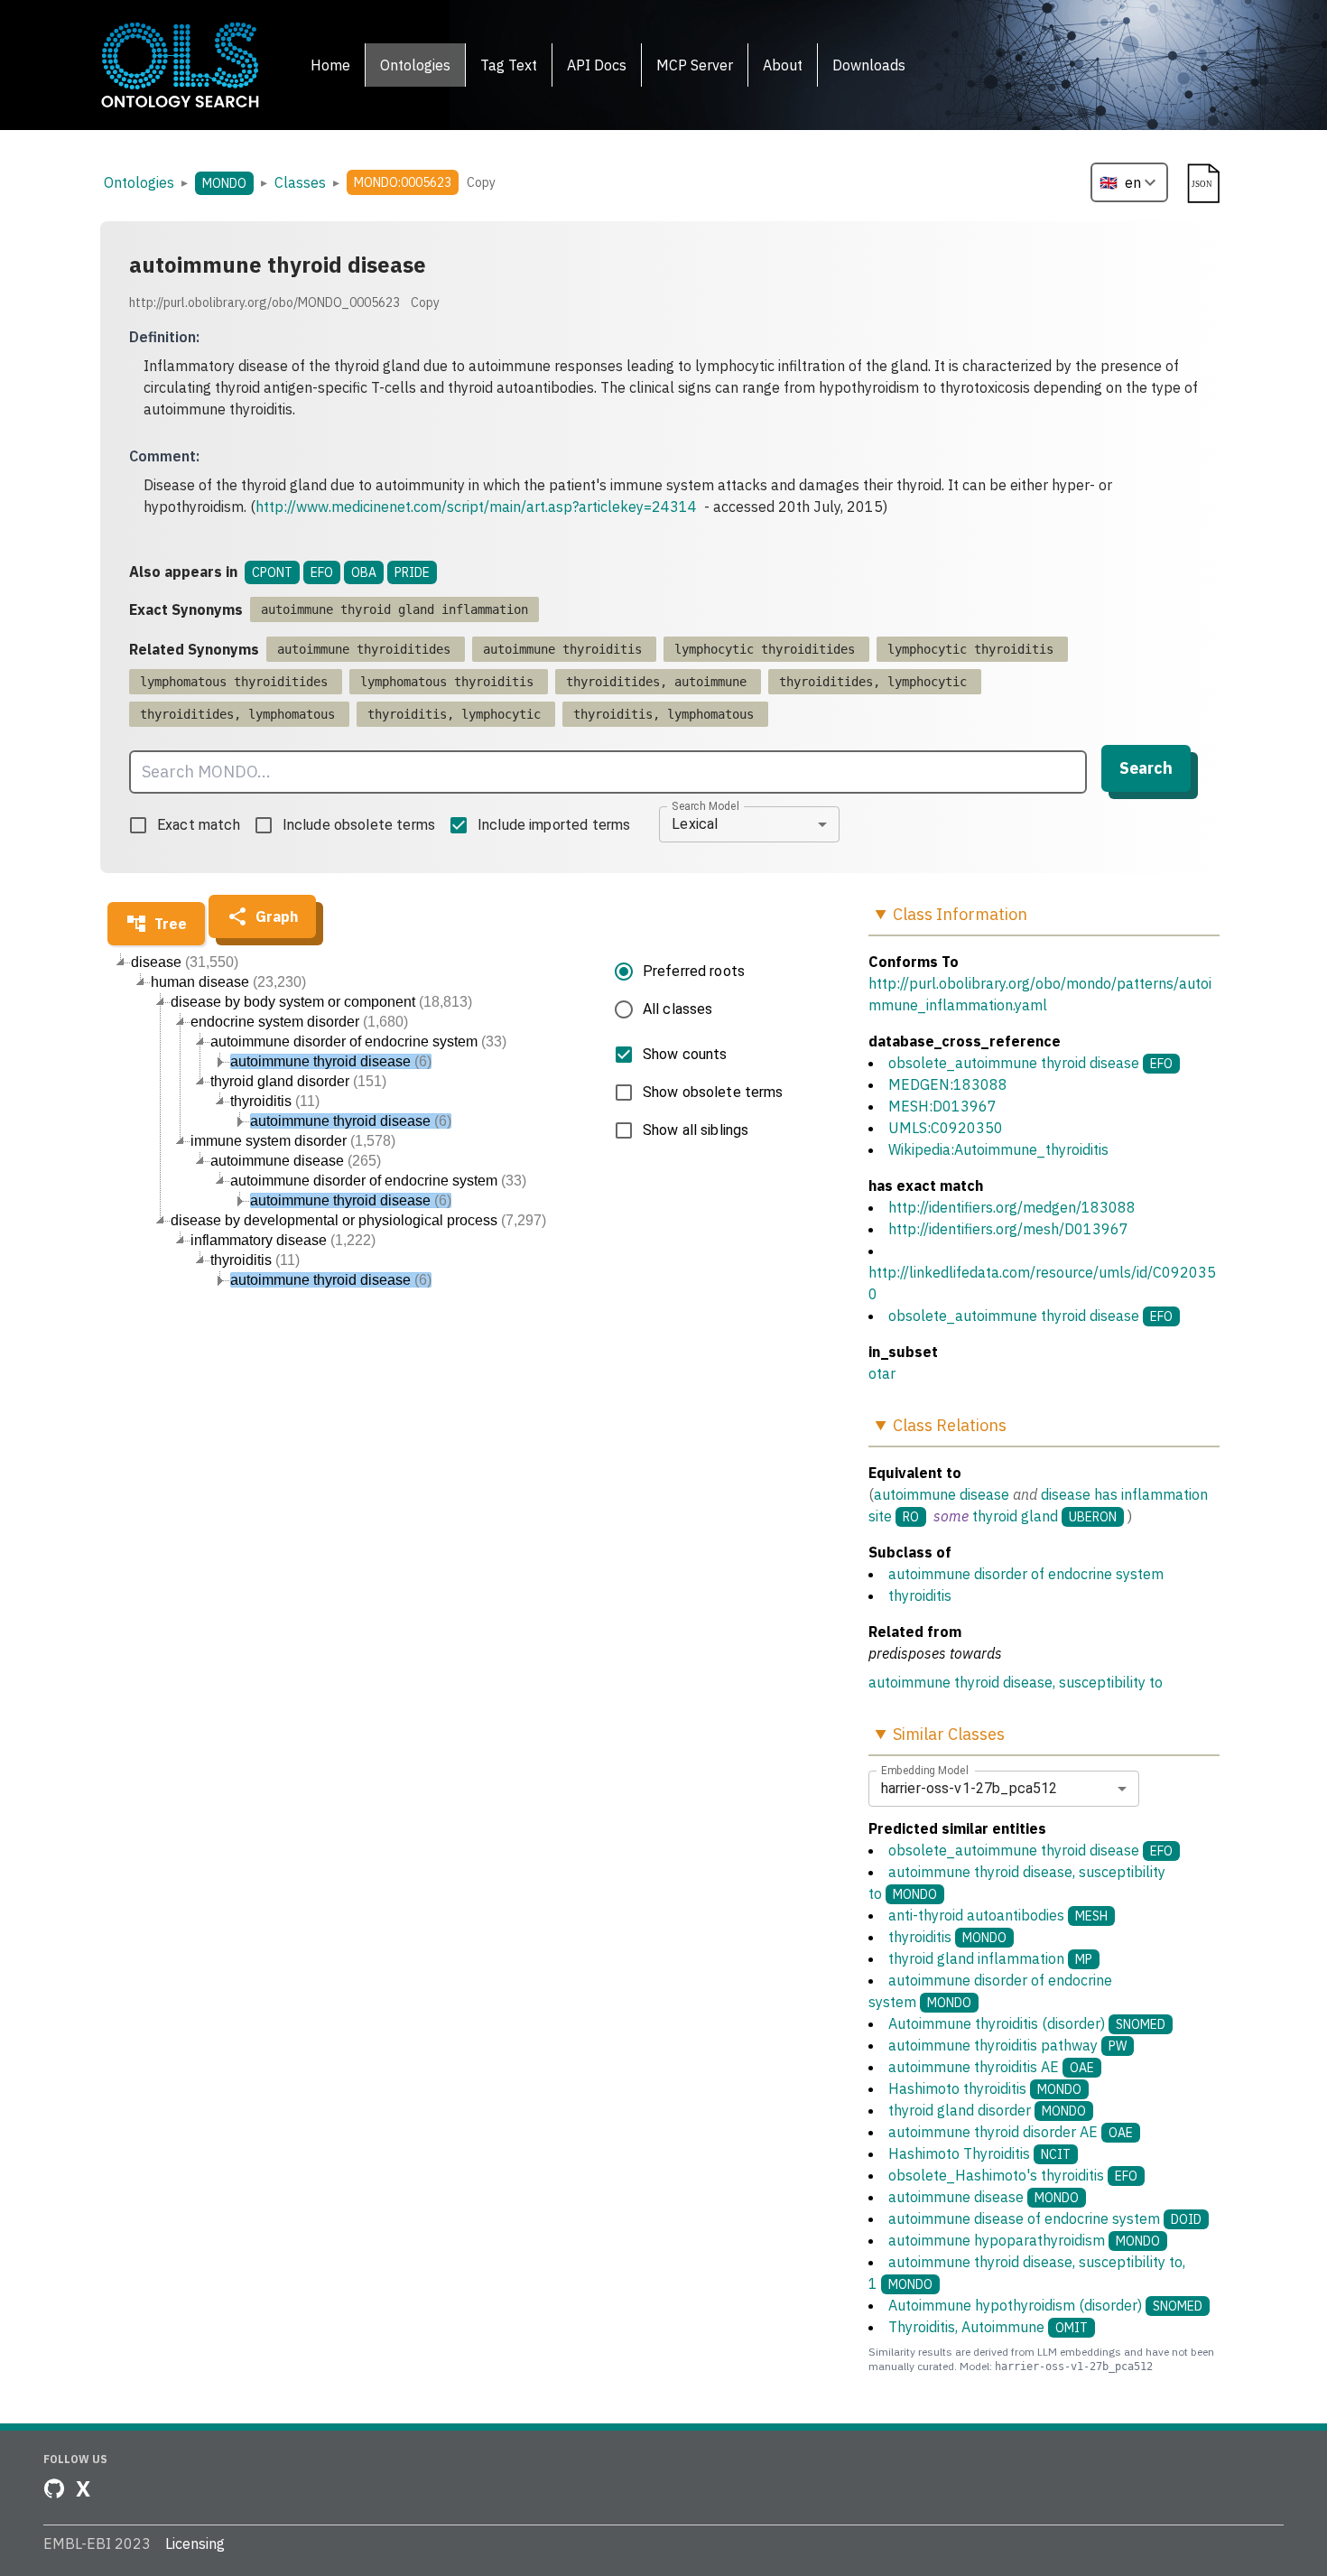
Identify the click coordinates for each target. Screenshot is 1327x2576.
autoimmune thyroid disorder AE (1011, 2132)
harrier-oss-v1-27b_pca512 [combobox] (970, 1788)
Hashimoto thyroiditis (985, 2088)
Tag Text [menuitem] (509, 65)
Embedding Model (925, 1770)
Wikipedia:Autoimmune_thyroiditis (998, 1149)
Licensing (195, 2543)
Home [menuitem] (330, 65)
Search (1146, 768)
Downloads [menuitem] (869, 65)
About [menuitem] (783, 65)
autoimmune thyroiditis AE (991, 2067)
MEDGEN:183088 (948, 1084)
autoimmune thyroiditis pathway (1007, 2045)
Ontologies (139, 182)
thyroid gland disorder (987, 2110)
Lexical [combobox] (695, 824)
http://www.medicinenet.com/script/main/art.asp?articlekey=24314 (476, 507)
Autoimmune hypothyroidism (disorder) (1045, 2305)
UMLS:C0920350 (946, 1128)
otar (882, 1373)
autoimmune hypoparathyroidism (1024, 2240)
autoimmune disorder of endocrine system (1026, 1574)
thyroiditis (920, 1595)
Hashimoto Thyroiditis (979, 2153)
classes (300, 182)
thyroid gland (1015, 1516)
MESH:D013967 (942, 1106)
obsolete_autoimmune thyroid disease (1014, 1063)
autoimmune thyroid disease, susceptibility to (1016, 1682)
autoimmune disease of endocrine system (1045, 2218)
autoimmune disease (942, 1494)
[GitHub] (54, 2488)
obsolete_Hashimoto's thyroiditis (1013, 2175)
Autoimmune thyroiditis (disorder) (1027, 2023)
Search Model (705, 805)
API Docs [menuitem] (597, 65)
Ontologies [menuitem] (415, 65)
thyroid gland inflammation (990, 1958)
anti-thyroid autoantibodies (998, 1915)
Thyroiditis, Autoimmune (988, 2327)
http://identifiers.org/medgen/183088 (1012, 1207)
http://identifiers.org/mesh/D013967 (1008, 1229)
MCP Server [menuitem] (695, 65)
